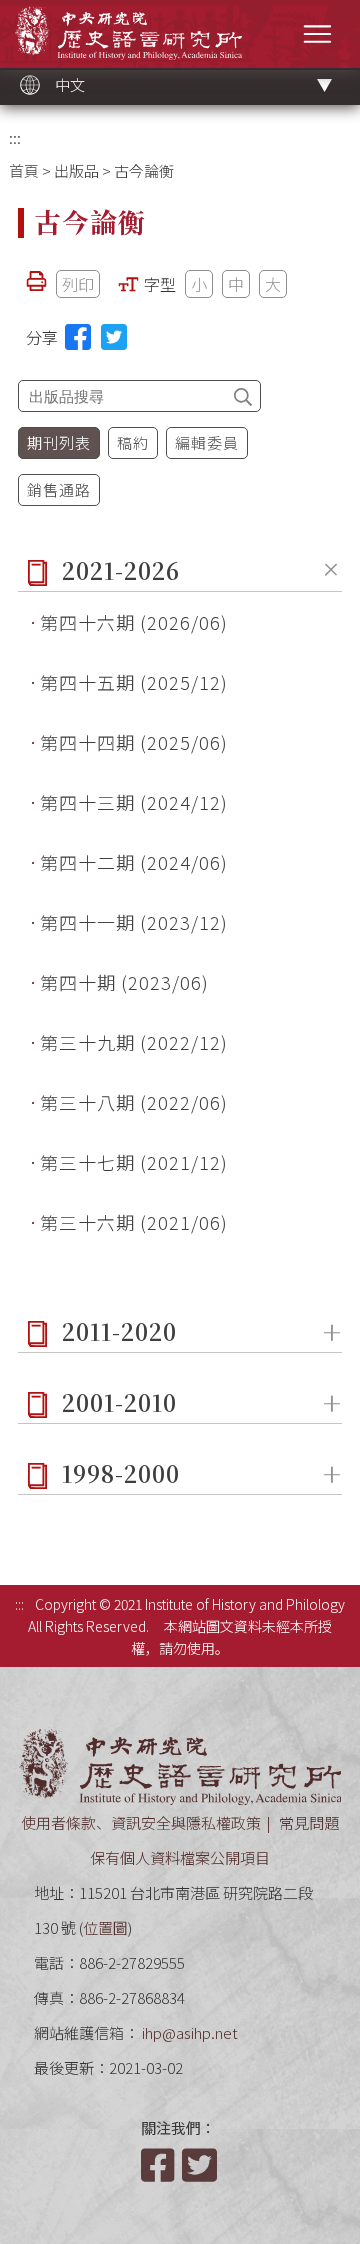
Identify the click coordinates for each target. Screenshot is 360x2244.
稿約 (133, 442)
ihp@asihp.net (190, 2032)
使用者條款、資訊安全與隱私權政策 (141, 1822)
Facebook (160, 2165)
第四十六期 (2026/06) (134, 622)
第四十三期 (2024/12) (134, 802)
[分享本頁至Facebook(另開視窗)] (78, 337)
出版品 (76, 170)
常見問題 (309, 1822)
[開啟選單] (317, 33)
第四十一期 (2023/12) (134, 922)
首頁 (24, 170)
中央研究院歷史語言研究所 (128, 32)
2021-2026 (121, 570)
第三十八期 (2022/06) (134, 1102)
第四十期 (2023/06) (124, 982)
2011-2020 (119, 1331)
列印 (78, 284)
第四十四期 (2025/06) (134, 742)
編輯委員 (207, 442)
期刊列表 (59, 442)
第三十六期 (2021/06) (134, 1222)
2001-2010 (119, 1402)
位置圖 (105, 1927)
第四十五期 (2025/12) (134, 682)
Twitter (201, 2165)
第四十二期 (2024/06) (134, 862)
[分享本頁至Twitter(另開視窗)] (114, 337)
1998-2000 (121, 1473)
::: (15, 137)
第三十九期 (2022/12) (134, 1042)
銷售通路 (59, 489)
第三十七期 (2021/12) (134, 1162)
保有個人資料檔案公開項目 (180, 1857)
